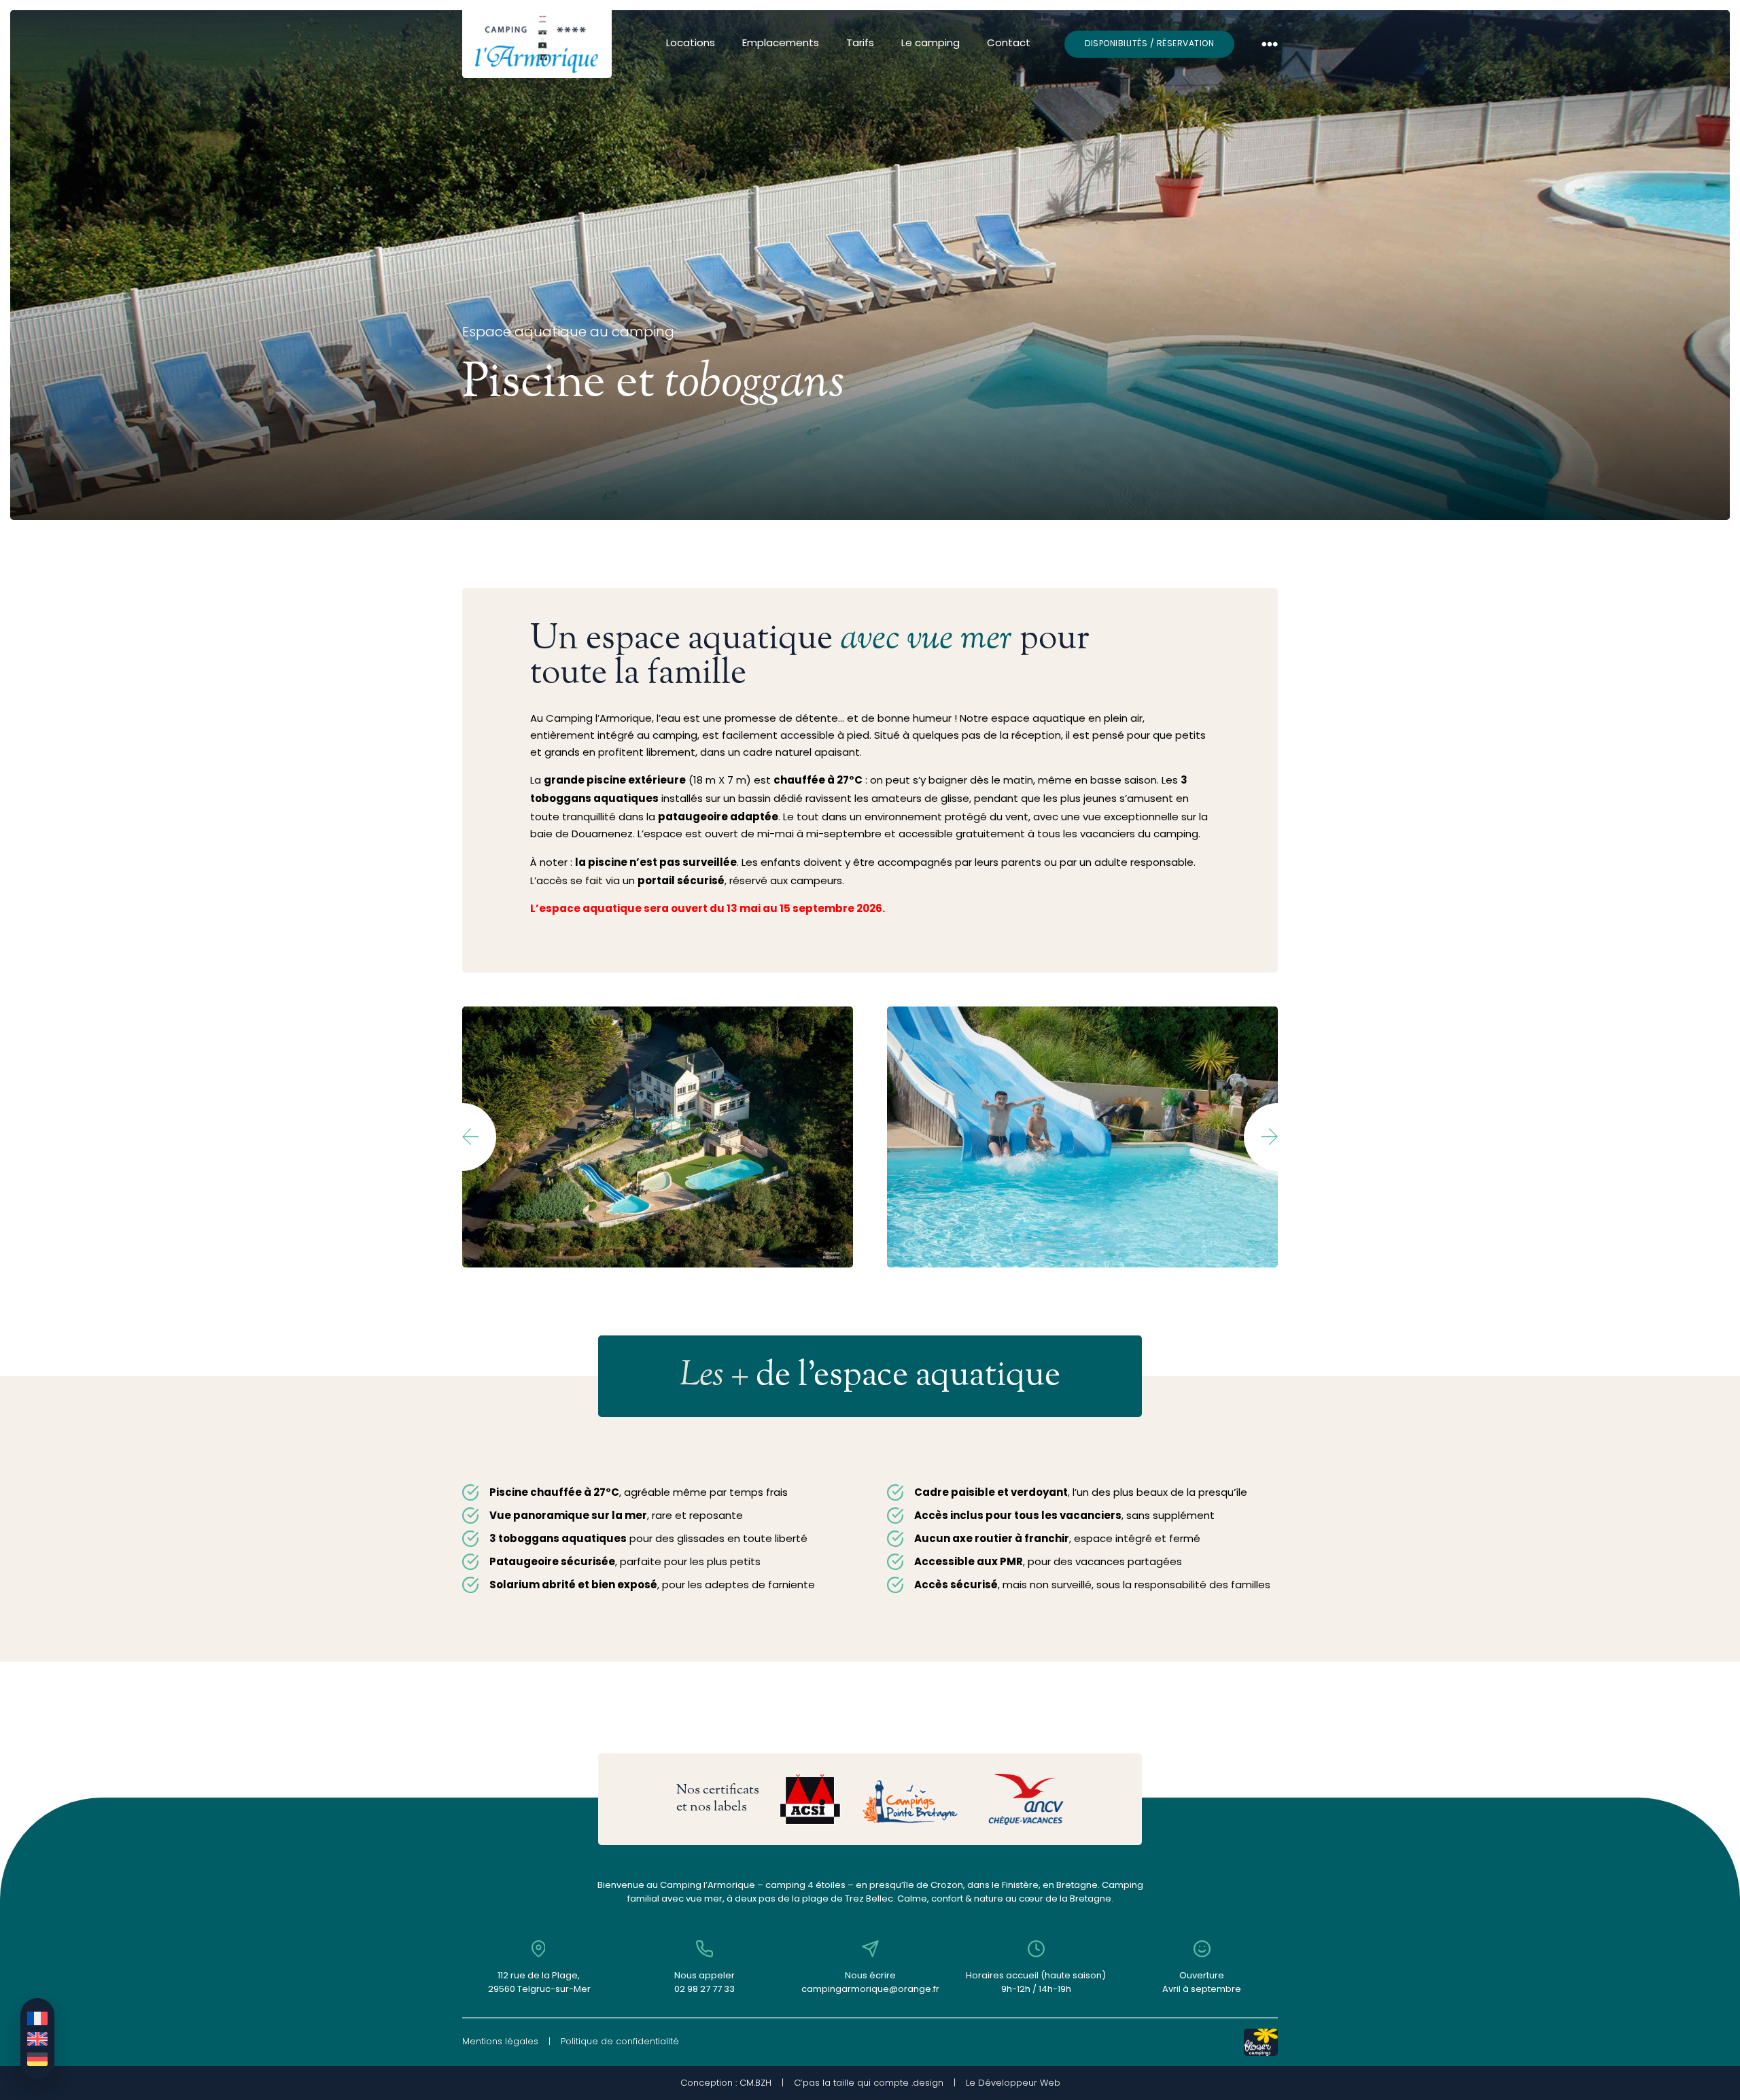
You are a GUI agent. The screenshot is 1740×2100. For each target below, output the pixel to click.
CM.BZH (755, 2083)
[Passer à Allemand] (37, 2059)
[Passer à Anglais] (37, 2039)
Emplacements (781, 44)
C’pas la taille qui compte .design (869, 2083)
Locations (691, 44)
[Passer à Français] (37, 2018)
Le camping (930, 44)
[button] (479, 1137)
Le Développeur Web (1013, 2083)
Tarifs (860, 44)
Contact (1009, 44)
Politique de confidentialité (620, 2041)
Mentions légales (500, 2041)
